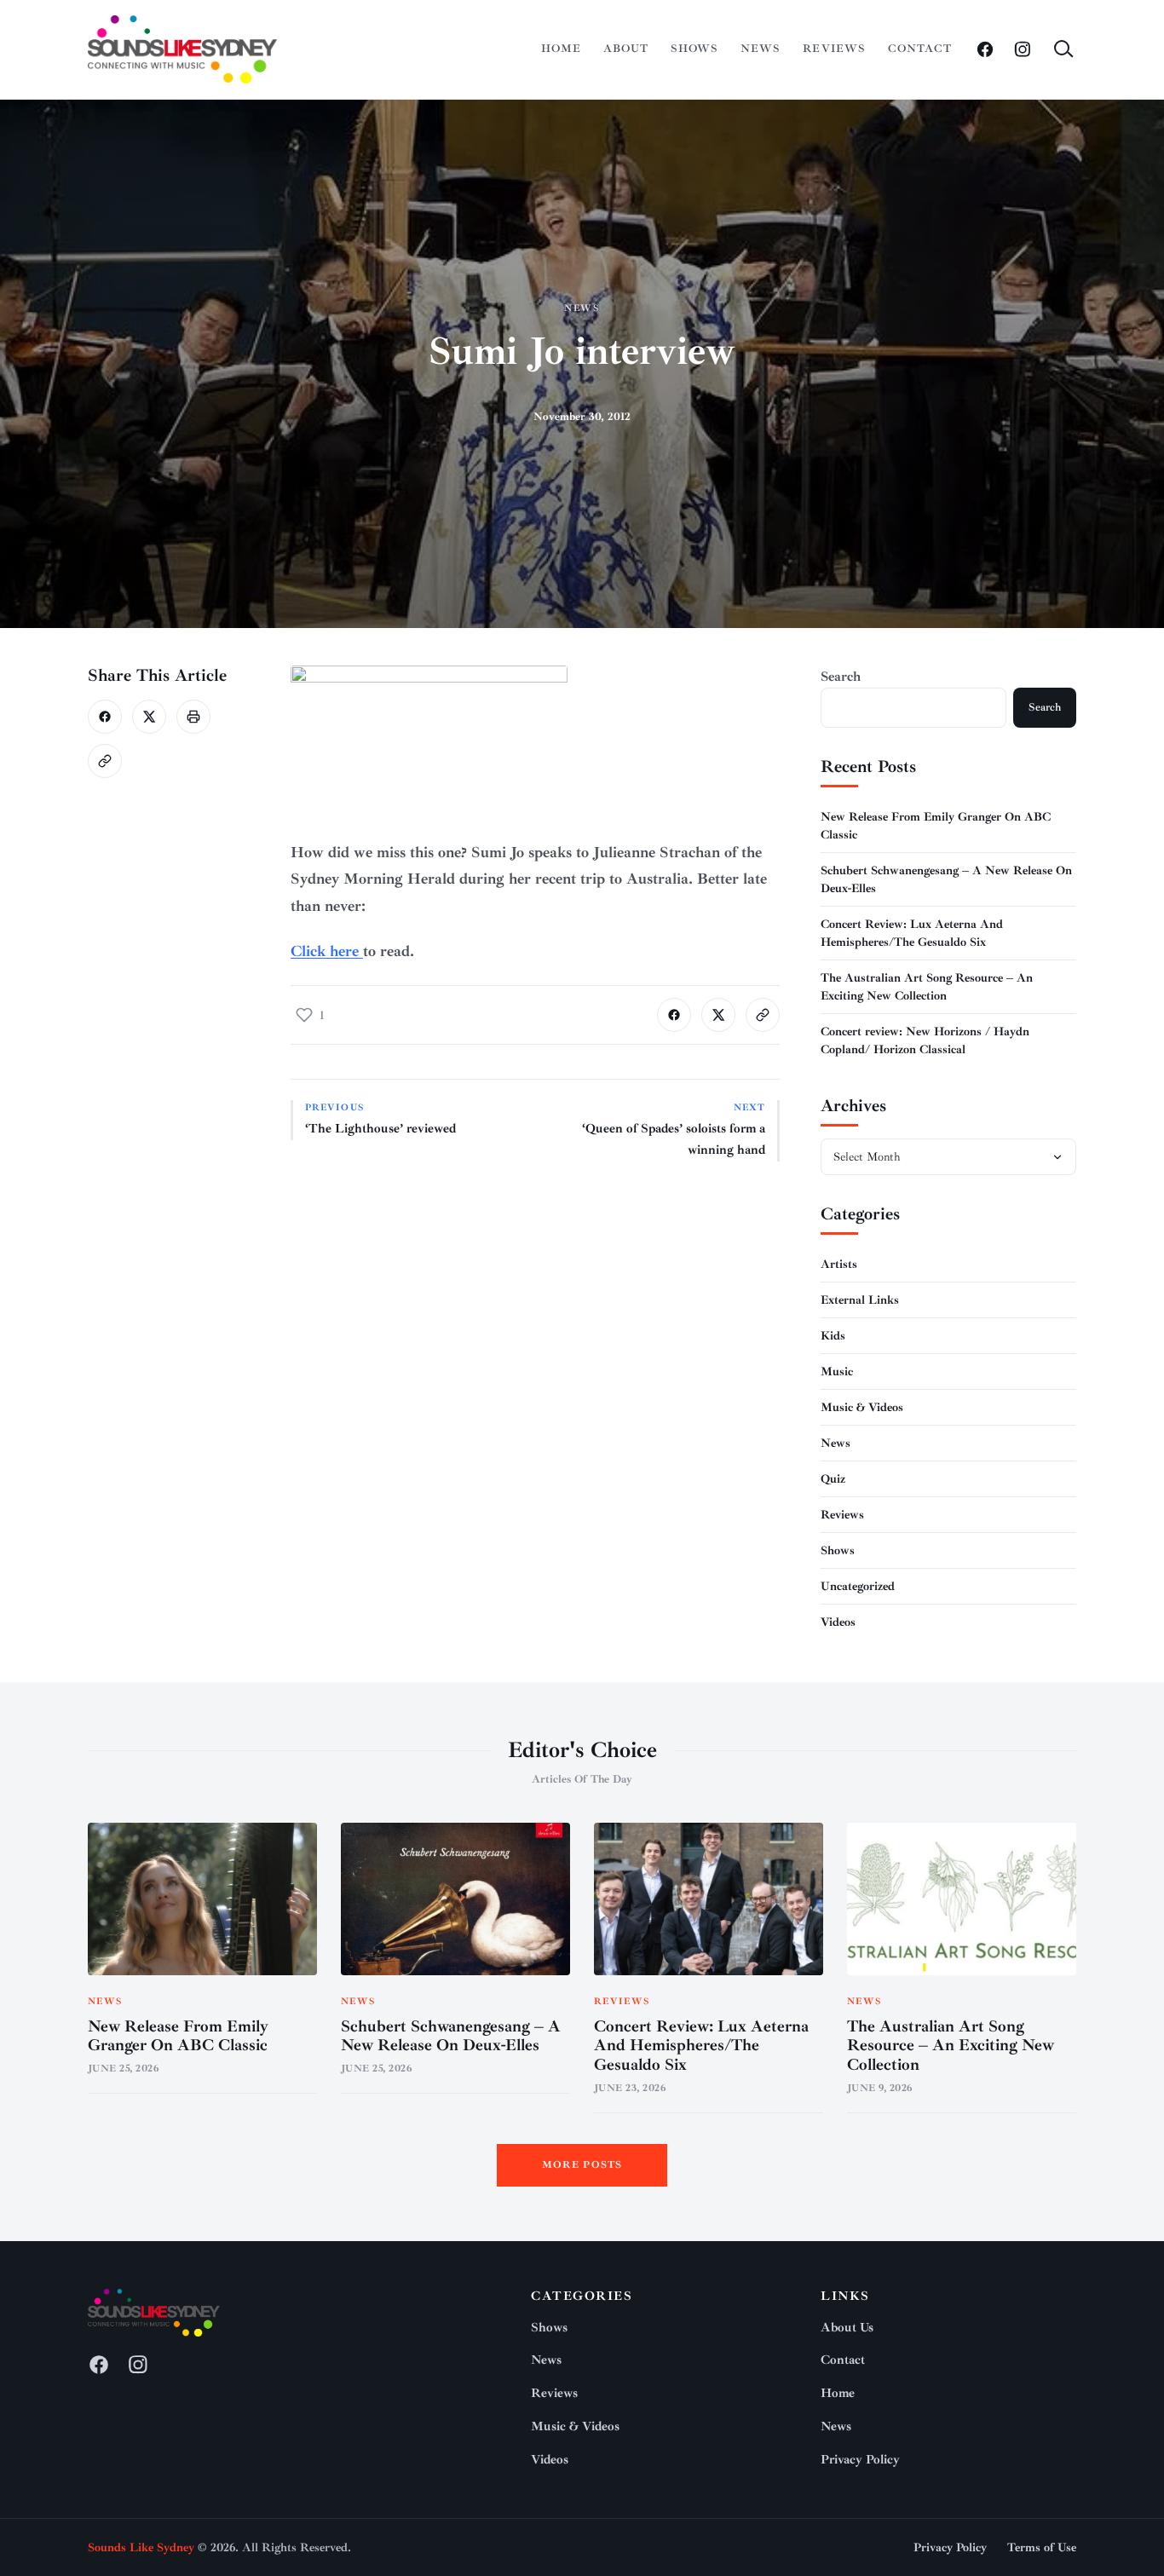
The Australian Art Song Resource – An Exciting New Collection (951, 2046)
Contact (920, 49)
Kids (833, 1336)
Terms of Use (1042, 2547)
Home (561, 49)
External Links (860, 1300)
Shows (694, 49)
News (761, 49)
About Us (847, 2328)
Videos (838, 1622)
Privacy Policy (860, 2460)
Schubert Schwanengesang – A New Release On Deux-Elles (451, 2036)
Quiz (833, 1479)
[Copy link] (105, 761)
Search (841, 677)
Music (837, 1372)
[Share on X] (149, 717)
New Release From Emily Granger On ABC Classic (178, 2036)
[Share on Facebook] (105, 717)
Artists (839, 1264)
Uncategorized (858, 1586)
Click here (327, 951)
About (626, 49)
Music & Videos (862, 1407)
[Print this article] (193, 717)
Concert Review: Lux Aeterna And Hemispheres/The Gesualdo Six (701, 2046)
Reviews (834, 49)
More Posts (582, 2165)
